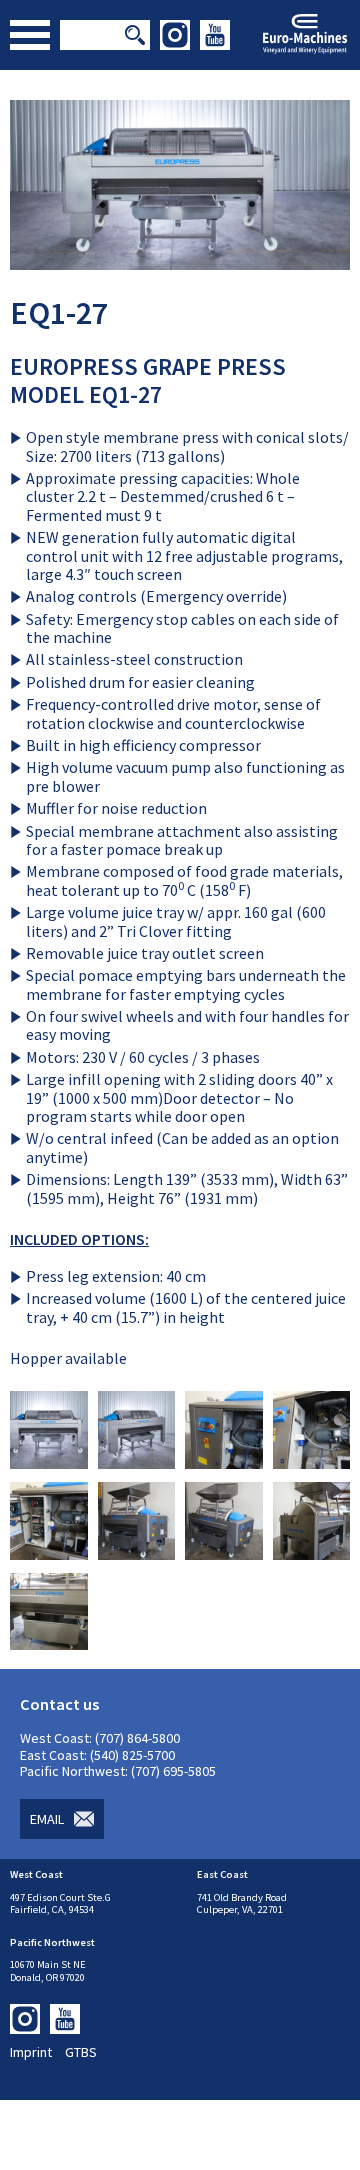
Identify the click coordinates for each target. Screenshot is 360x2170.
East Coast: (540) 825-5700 (97, 1755)
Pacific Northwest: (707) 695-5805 (118, 1771)
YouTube (215, 35)
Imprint (31, 2052)
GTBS (81, 2052)
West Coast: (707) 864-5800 (100, 1738)
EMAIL (47, 1819)
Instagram (175, 35)
